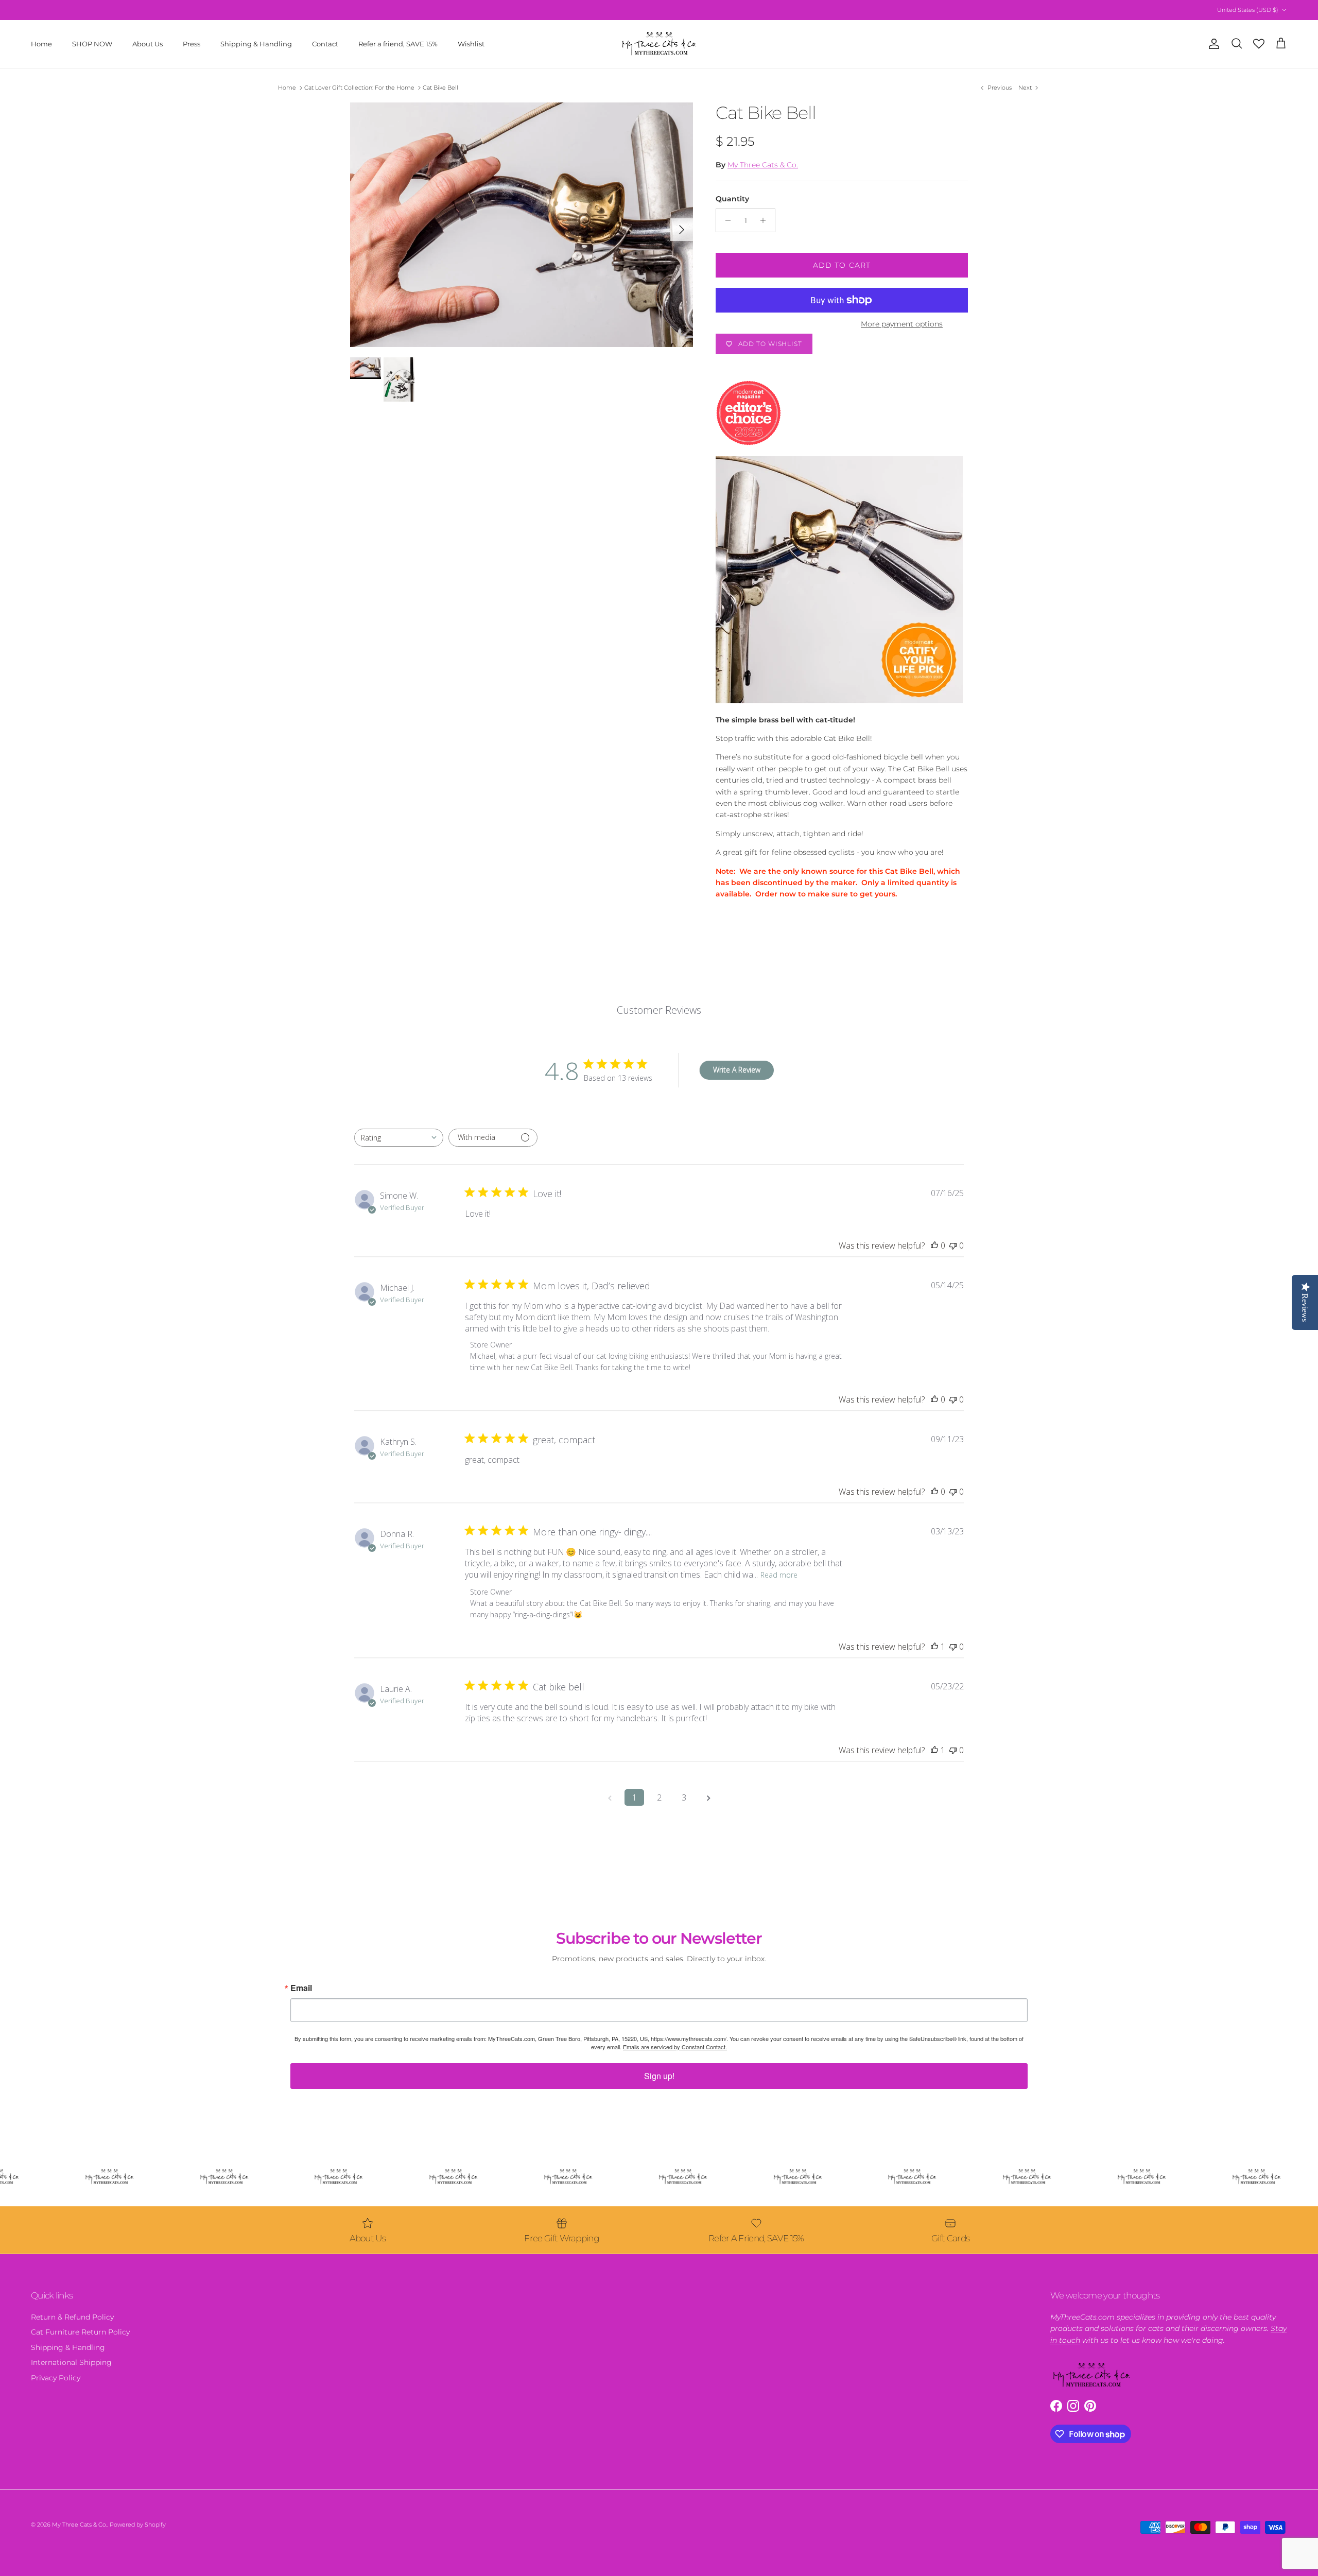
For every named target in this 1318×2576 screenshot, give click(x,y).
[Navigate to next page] (708, 1797)
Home (41, 43)
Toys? (646, 10)
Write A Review (737, 1070)
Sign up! (659, 2076)
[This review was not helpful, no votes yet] (953, 1246)
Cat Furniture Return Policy (80, 2332)
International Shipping (71, 2362)
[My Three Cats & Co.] (659, 44)
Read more (779, 1575)
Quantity (732, 199)
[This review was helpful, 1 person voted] (934, 1647)
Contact (325, 43)
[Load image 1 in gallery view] (522, 225)
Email (301, 1988)
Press (192, 43)
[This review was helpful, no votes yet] (934, 1246)
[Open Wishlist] (1259, 44)
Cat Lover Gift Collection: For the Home (359, 88)
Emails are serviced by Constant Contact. (675, 2047)
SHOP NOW (92, 43)
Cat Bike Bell (440, 88)
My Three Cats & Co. (763, 165)
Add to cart (842, 265)
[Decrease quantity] (725, 220)
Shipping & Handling (256, 43)
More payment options (902, 324)
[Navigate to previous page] (610, 1797)
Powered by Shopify (138, 2525)
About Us (148, 43)
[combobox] (399, 1138)
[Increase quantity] (766, 220)
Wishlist (471, 43)
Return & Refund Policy (72, 2317)
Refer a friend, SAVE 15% (398, 43)
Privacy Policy (56, 2378)
